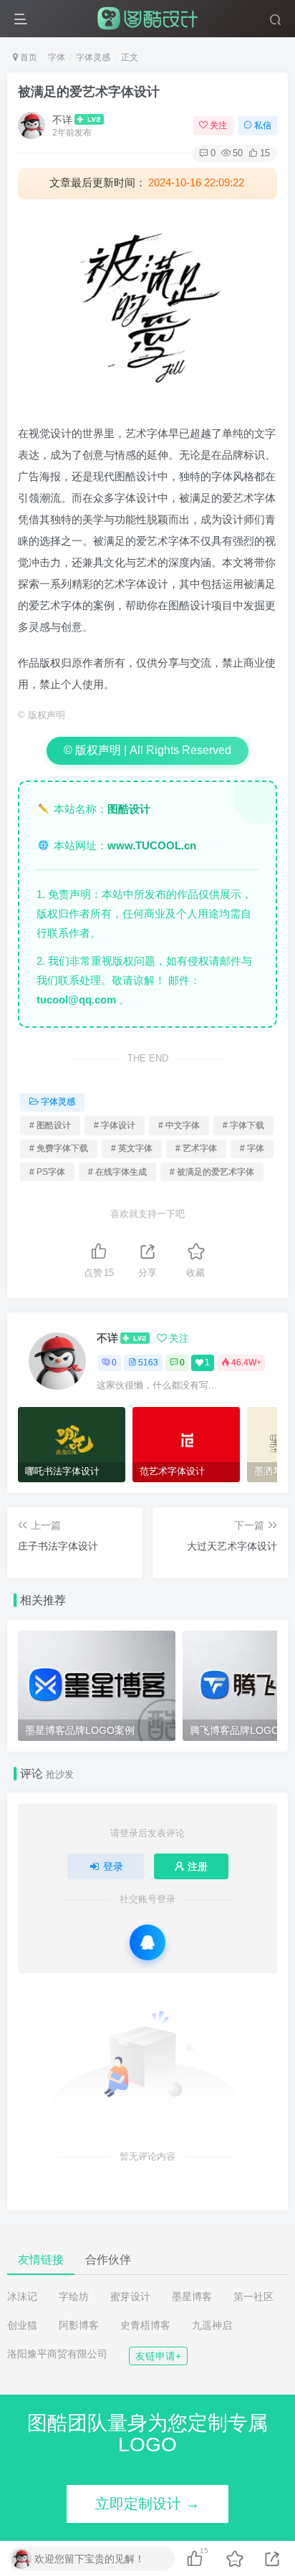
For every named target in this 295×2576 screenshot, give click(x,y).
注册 (198, 1866)
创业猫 (22, 2325)
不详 (62, 120)
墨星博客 (192, 2296)
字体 (57, 57)
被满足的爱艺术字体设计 (89, 92)
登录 (113, 1866)
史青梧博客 (145, 2325)
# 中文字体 (179, 1125)
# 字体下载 (243, 1125)
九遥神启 (212, 2325)
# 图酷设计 (50, 1125)
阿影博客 (79, 2325)
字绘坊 (74, 2296)
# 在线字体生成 (117, 1172)
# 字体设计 (115, 1125)
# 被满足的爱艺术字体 (212, 1172)
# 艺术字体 (196, 1148)
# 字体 (252, 1148)
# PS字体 (47, 1172)
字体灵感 (93, 57)
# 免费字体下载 (59, 1148)
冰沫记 (22, 2296)
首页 (28, 57)
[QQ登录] (147, 1942)
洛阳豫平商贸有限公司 (57, 2354)
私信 (263, 125)
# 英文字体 (132, 1148)
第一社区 (253, 2296)
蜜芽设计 (130, 2296)
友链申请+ (158, 2356)
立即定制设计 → (147, 2504)
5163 (148, 1363)
